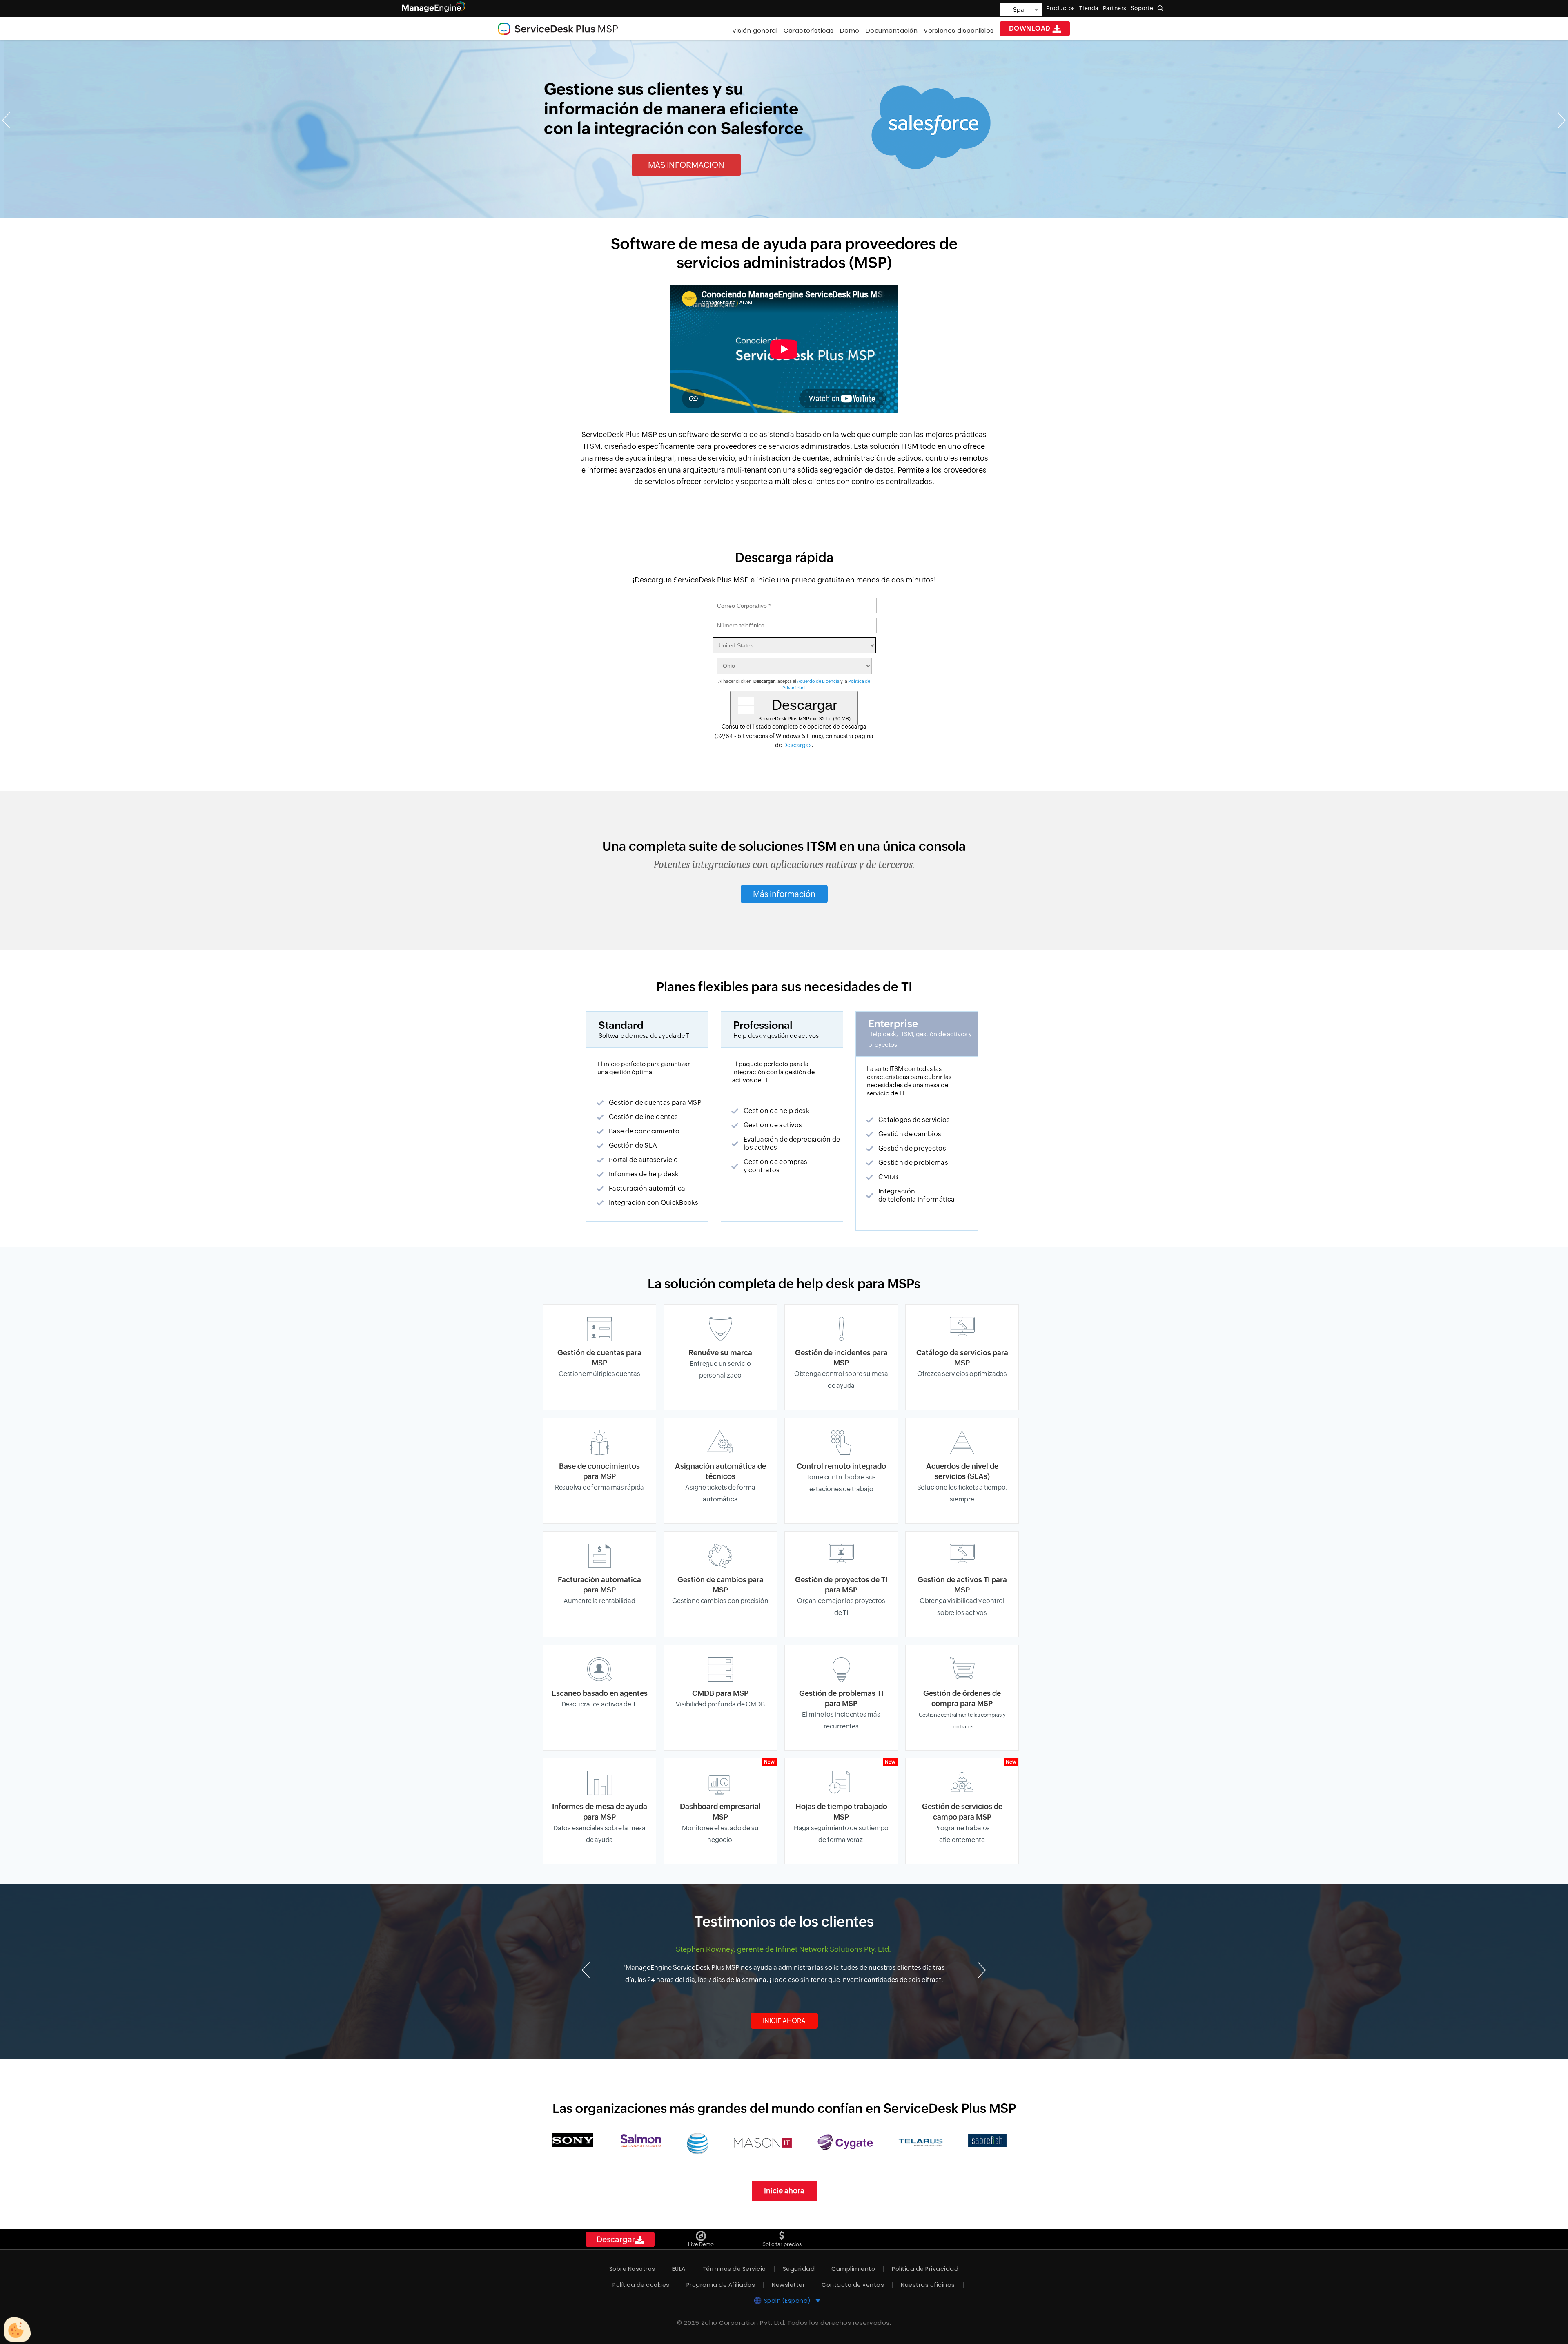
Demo (850, 30)
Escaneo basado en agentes (600, 1693)
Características (809, 30)
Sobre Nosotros (632, 2269)
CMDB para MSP (720, 1693)
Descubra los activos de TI (600, 1704)
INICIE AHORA (784, 2021)
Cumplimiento (853, 2269)
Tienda (1089, 8)
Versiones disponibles (959, 30)
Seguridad (799, 2269)
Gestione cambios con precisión (720, 1601)
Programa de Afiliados (721, 2285)
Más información (784, 894)
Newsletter (788, 2285)
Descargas (797, 745)
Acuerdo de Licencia (818, 681)
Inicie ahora (784, 2191)
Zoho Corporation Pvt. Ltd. (743, 2323)
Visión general (755, 30)
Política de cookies (641, 2285)
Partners (1115, 8)
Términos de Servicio (734, 2269)
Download (1031, 28)
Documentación (892, 30)
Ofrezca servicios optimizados (962, 1374)
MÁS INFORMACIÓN (686, 165)
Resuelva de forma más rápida (599, 1487)
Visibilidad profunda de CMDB (720, 1704)
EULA (679, 2269)
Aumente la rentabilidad (599, 1601)
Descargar (616, 2239)
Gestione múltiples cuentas (599, 1374)
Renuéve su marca (720, 1353)
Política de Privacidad (925, 2269)
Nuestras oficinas (928, 2285)
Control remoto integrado (841, 1466)
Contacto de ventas (853, 2285)
